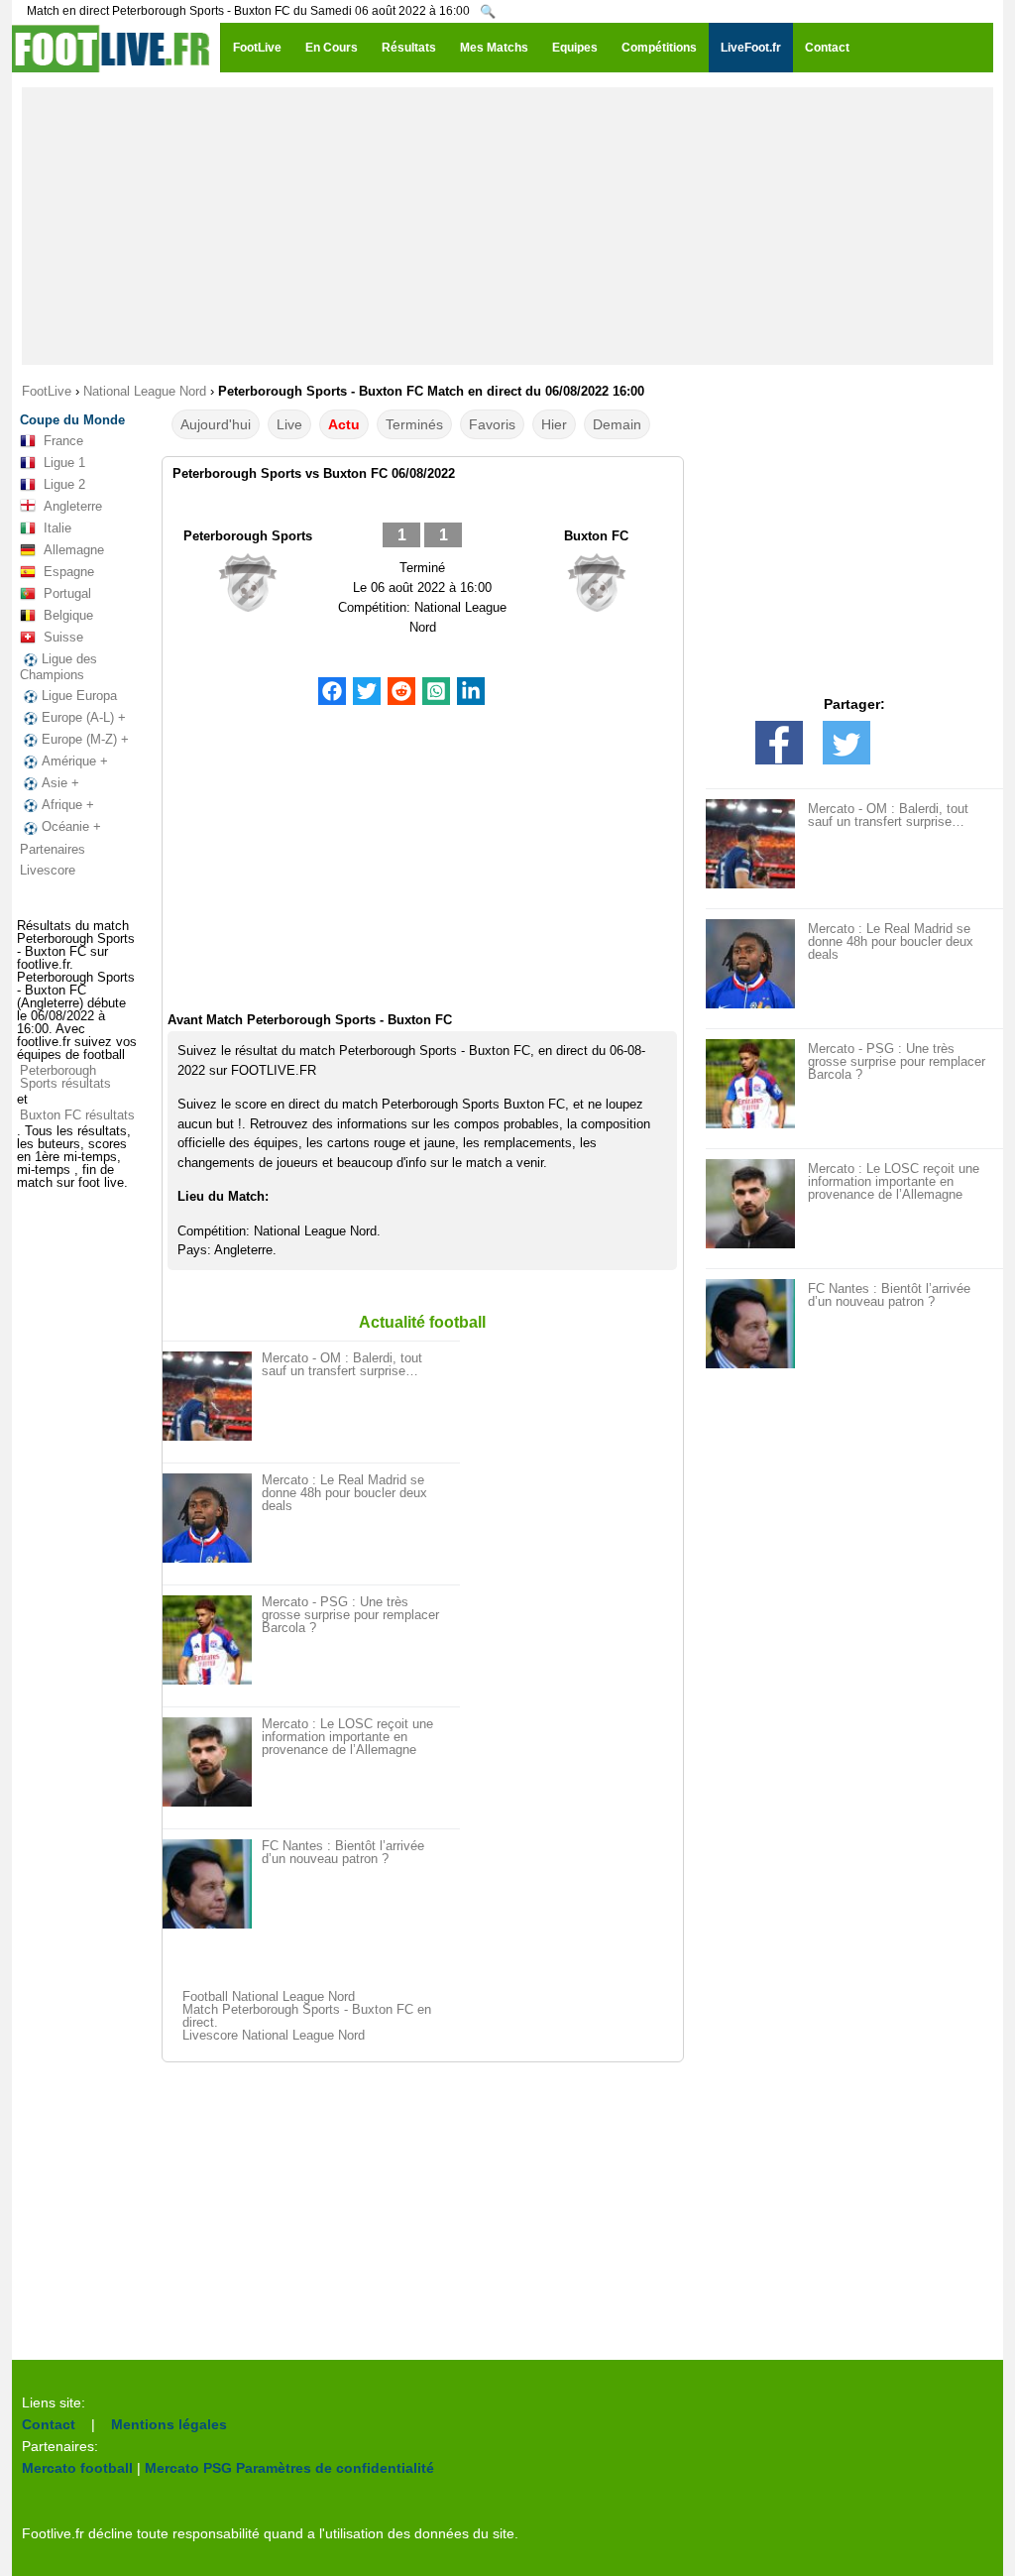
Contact (49, 2424)
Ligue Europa (79, 696)
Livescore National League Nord (274, 2035)
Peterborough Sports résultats (65, 1077)
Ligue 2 (64, 484)
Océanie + (71, 826)
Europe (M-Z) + (85, 739)
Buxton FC (596, 536)
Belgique (68, 615)
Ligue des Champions (58, 667)
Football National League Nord (269, 1996)
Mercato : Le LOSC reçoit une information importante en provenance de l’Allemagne (347, 1737)
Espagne (69, 572)
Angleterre (73, 506)
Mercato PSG (188, 2468)
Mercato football (77, 2468)
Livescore (48, 870)
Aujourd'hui (216, 424)
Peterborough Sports (248, 536)
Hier (554, 424)
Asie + (60, 783)
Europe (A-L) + (84, 717)
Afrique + (68, 805)
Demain (617, 424)
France (63, 441)
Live (289, 424)
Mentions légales (169, 2424)
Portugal (67, 593)
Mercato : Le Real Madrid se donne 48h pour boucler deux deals (344, 1493)
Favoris (492, 424)
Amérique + (75, 761)
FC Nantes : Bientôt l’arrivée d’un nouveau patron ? (343, 1852)
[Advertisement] (507, 226)
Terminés (414, 424)
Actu (344, 424)
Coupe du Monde (72, 420)
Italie (57, 528)
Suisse (63, 637)
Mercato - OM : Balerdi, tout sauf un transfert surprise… (342, 1364)
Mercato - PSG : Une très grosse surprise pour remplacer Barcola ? (350, 1615)
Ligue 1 (64, 463)
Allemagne (74, 550)
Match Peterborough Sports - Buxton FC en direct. (307, 2016)
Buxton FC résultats (77, 1115)
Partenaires (53, 849)
